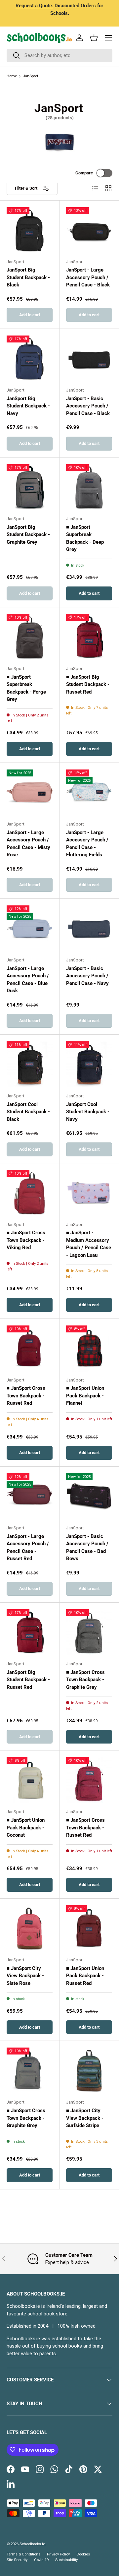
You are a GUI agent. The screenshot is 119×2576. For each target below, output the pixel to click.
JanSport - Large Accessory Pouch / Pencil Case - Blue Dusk (28, 980)
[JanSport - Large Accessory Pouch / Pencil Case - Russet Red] (30, 1496)
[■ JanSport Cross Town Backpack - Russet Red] (30, 1349)
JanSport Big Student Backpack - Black (28, 277)
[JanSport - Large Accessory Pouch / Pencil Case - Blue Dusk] (30, 928)
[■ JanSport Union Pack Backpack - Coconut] (30, 1780)
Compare (84, 173)
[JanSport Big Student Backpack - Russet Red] (30, 1632)
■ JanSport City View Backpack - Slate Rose (25, 1976)
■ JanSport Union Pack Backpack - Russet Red (85, 1976)
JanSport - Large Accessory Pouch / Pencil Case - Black (88, 277)
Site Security (17, 2560)
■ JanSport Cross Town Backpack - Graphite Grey (85, 1680)
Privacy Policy (58, 2554)
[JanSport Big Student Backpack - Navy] (30, 359)
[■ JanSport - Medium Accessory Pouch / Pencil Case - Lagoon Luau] (89, 1193)
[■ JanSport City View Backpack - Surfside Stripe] (89, 2071)
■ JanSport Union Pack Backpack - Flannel (85, 1396)
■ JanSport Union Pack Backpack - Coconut (26, 1828)
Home (12, 76)
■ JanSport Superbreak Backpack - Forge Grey (26, 688)
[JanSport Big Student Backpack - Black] (30, 230)
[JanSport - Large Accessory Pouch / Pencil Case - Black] (89, 230)
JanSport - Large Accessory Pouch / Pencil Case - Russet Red (28, 1548)
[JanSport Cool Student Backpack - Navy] (89, 1064)
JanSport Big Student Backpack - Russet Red (28, 1680)
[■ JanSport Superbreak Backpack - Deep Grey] (89, 487)
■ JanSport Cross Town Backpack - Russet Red (26, 1396)
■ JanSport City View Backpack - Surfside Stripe (85, 2118)
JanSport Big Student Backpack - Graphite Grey (28, 535)
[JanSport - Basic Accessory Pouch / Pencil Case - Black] (89, 359)
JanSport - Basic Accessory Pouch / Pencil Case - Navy (87, 976)
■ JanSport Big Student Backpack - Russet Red (88, 684)
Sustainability (66, 2560)
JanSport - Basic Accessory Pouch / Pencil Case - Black (88, 406)
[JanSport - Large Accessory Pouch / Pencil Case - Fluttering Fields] (89, 793)
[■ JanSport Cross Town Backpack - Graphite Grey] (89, 1632)
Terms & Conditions (23, 2554)
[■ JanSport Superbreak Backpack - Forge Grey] (30, 637)
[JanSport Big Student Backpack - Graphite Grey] (30, 487)
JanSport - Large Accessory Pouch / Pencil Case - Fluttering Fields (87, 844)
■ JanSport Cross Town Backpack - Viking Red (26, 1240)
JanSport (30, 76)
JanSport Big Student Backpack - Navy (28, 406)
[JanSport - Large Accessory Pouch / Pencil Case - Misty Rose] (30, 793)
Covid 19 (41, 2560)
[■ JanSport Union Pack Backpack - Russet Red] (89, 1928)
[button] (94, 38)
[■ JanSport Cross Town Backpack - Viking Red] (30, 1193)
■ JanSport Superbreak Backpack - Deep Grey (85, 538)
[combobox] (59, 55)
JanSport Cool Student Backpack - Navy (88, 1112)
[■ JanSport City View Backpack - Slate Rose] (30, 1928)
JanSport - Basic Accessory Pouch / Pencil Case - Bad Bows (87, 1548)
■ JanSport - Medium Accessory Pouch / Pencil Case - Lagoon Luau (89, 1244)
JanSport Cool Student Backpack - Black (28, 1112)
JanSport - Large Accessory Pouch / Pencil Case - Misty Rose (28, 844)
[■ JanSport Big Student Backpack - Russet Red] (89, 637)
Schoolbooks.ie (32, 2544)
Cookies (83, 2554)
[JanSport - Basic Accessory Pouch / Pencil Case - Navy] (89, 928)
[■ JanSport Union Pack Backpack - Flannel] (89, 1349)
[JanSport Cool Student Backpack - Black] (30, 1064)
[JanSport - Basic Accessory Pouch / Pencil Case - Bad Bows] (89, 1496)
